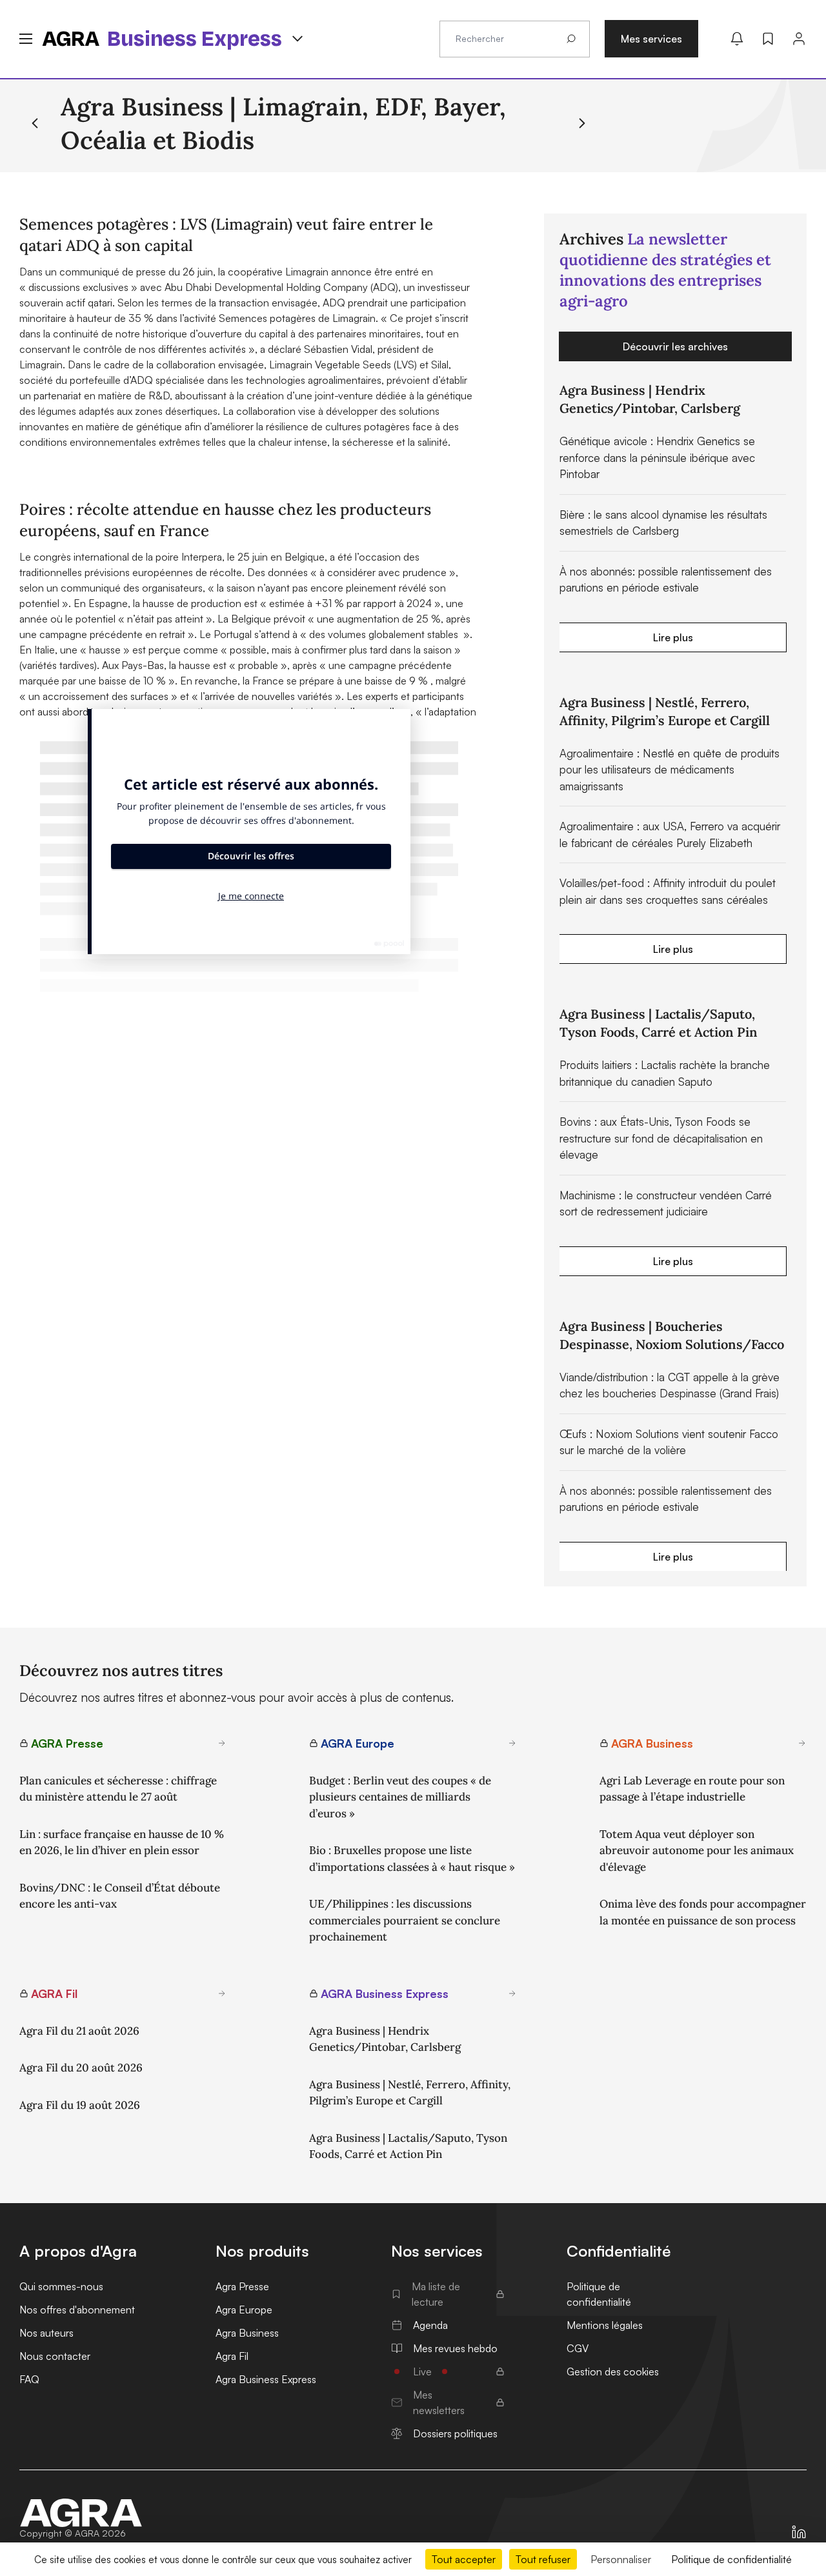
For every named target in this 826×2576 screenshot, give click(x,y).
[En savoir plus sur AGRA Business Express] (512, 1993)
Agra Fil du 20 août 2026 (81, 2068)
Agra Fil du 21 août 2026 (79, 2031)
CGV (578, 2348)
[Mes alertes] (737, 39)
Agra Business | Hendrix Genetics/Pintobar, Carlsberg (385, 2039)
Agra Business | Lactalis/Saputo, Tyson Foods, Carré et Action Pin (408, 2146)
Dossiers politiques (455, 2433)
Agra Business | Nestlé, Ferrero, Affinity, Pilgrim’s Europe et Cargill (410, 2093)
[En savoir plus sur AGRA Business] (802, 1743)
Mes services (651, 39)
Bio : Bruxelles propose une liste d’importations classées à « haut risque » (412, 1859)
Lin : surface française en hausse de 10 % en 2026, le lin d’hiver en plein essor (122, 1842)
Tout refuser (543, 2559)
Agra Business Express (266, 2379)
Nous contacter (55, 2356)
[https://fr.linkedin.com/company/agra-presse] (799, 2532)
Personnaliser (621, 2559)
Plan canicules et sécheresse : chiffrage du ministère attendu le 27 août (118, 1789)
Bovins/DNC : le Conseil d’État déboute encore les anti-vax (120, 1896)
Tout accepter (464, 2559)
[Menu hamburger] (26, 39)
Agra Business (247, 2333)
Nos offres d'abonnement (77, 2310)
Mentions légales (605, 2325)
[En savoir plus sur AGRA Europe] (512, 1743)
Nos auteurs (46, 2333)
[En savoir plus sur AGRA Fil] (222, 1993)
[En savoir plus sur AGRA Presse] (222, 1743)
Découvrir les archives (675, 346)
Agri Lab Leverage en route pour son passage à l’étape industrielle (692, 1789)
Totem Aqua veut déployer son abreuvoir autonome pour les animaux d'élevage (697, 1851)
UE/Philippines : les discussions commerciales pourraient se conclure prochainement (405, 1920)
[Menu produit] (297, 39)
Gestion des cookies (613, 2371)
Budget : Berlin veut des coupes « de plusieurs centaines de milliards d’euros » (400, 1797)
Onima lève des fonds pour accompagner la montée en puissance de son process (703, 1912)
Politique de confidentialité (599, 2294)
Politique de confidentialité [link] (731, 2559)
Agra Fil (232, 2356)
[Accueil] (81, 2513)
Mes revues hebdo (455, 2348)
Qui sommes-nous (61, 2286)
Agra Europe (244, 2310)
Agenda (430, 2325)
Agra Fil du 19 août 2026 (80, 2105)
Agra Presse (242, 2286)
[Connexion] (799, 39)
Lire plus (673, 637)
